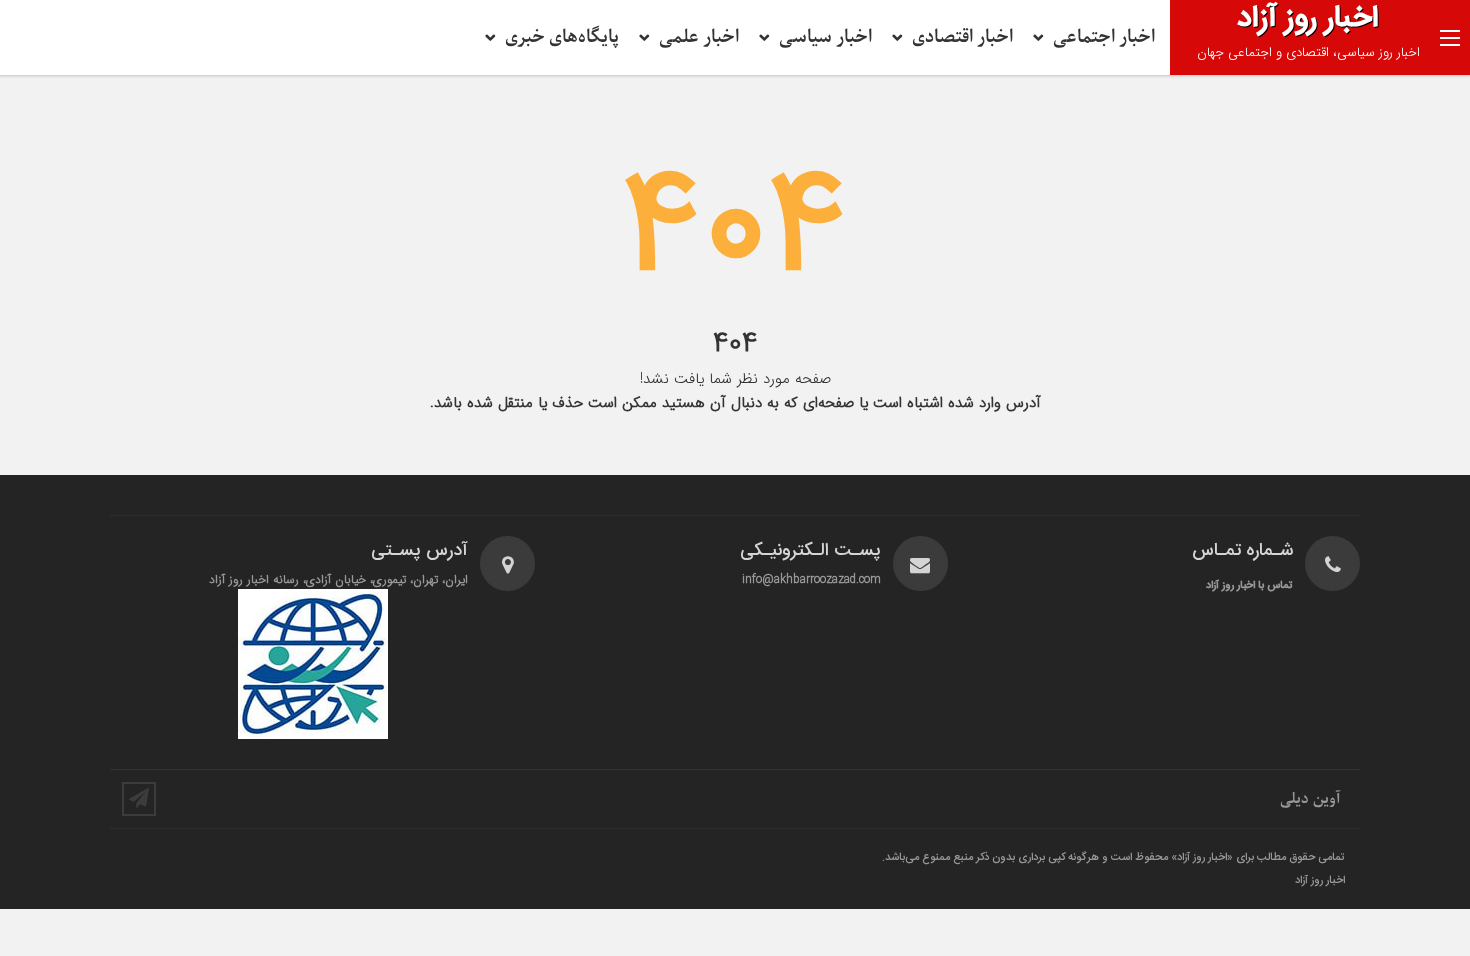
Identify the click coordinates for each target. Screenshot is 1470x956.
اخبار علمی (699, 37)
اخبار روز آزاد (1320, 881)
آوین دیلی (1310, 799)
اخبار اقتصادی (962, 37)
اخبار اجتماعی (1104, 37)
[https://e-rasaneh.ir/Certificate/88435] (313, 664)
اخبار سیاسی (825, 37)
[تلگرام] (139, 799)
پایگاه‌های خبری (562, 37)
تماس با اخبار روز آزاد (1249, 585)
